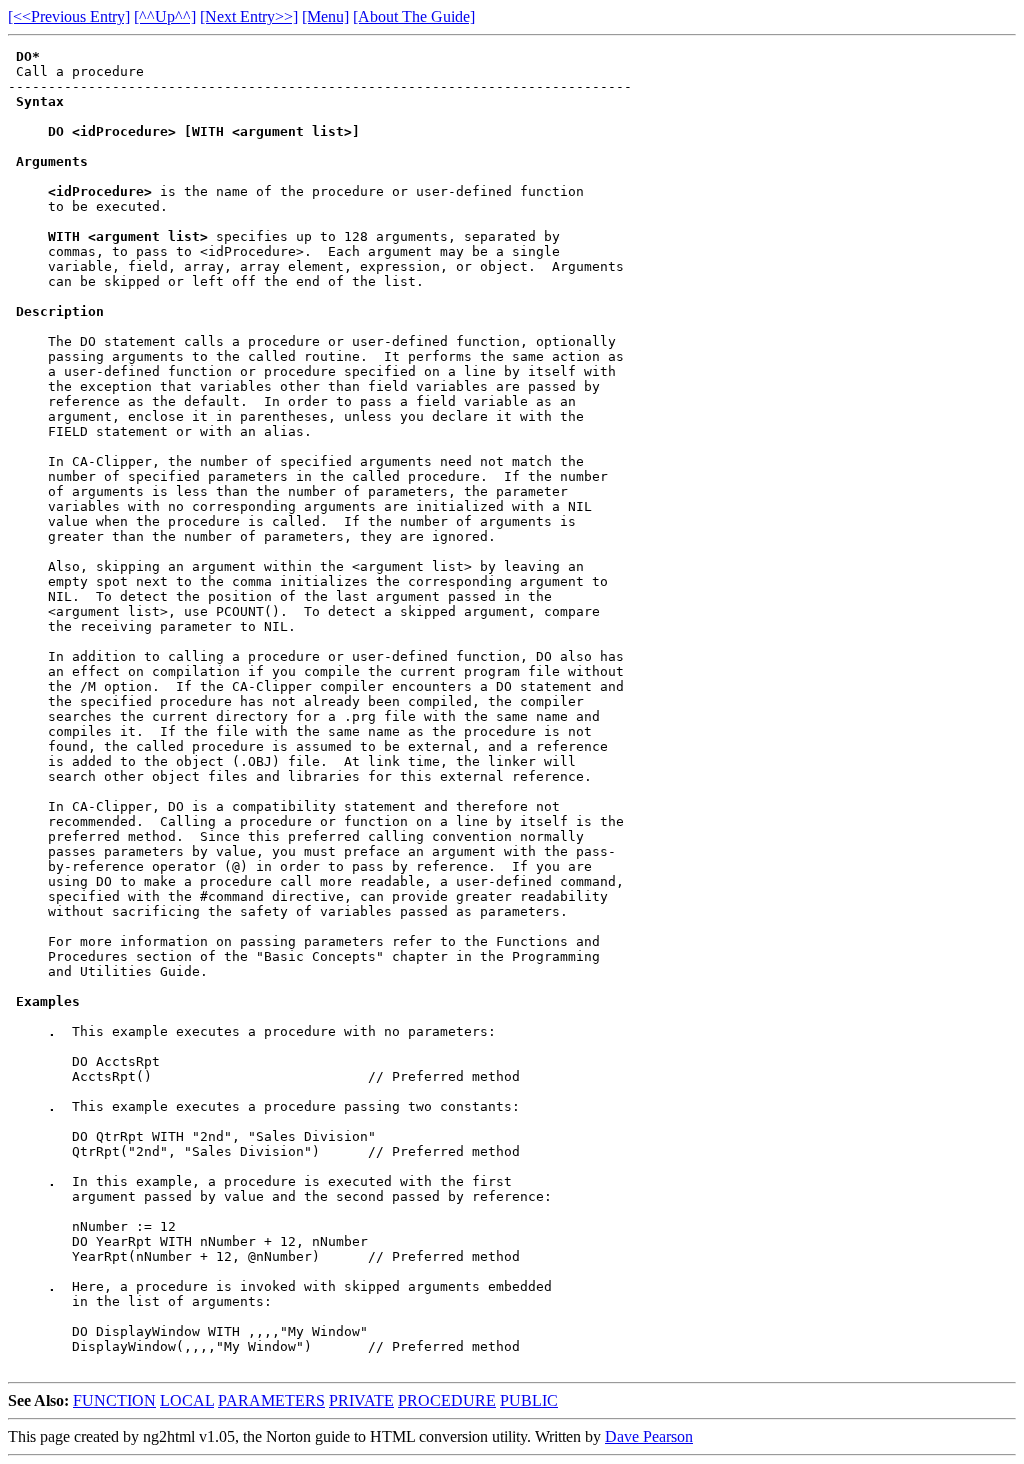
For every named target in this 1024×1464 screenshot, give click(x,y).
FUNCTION (114, 1400)
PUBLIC (529, 1400)
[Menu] (325, 16)
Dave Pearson (649, 1436)
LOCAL (187, 1400)
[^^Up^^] (165, 16)
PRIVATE (361, 1400)
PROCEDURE (447, 1400)
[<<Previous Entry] (69, 16)
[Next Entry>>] (249, 16)
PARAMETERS (271, 1400)
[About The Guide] (414, 16)
